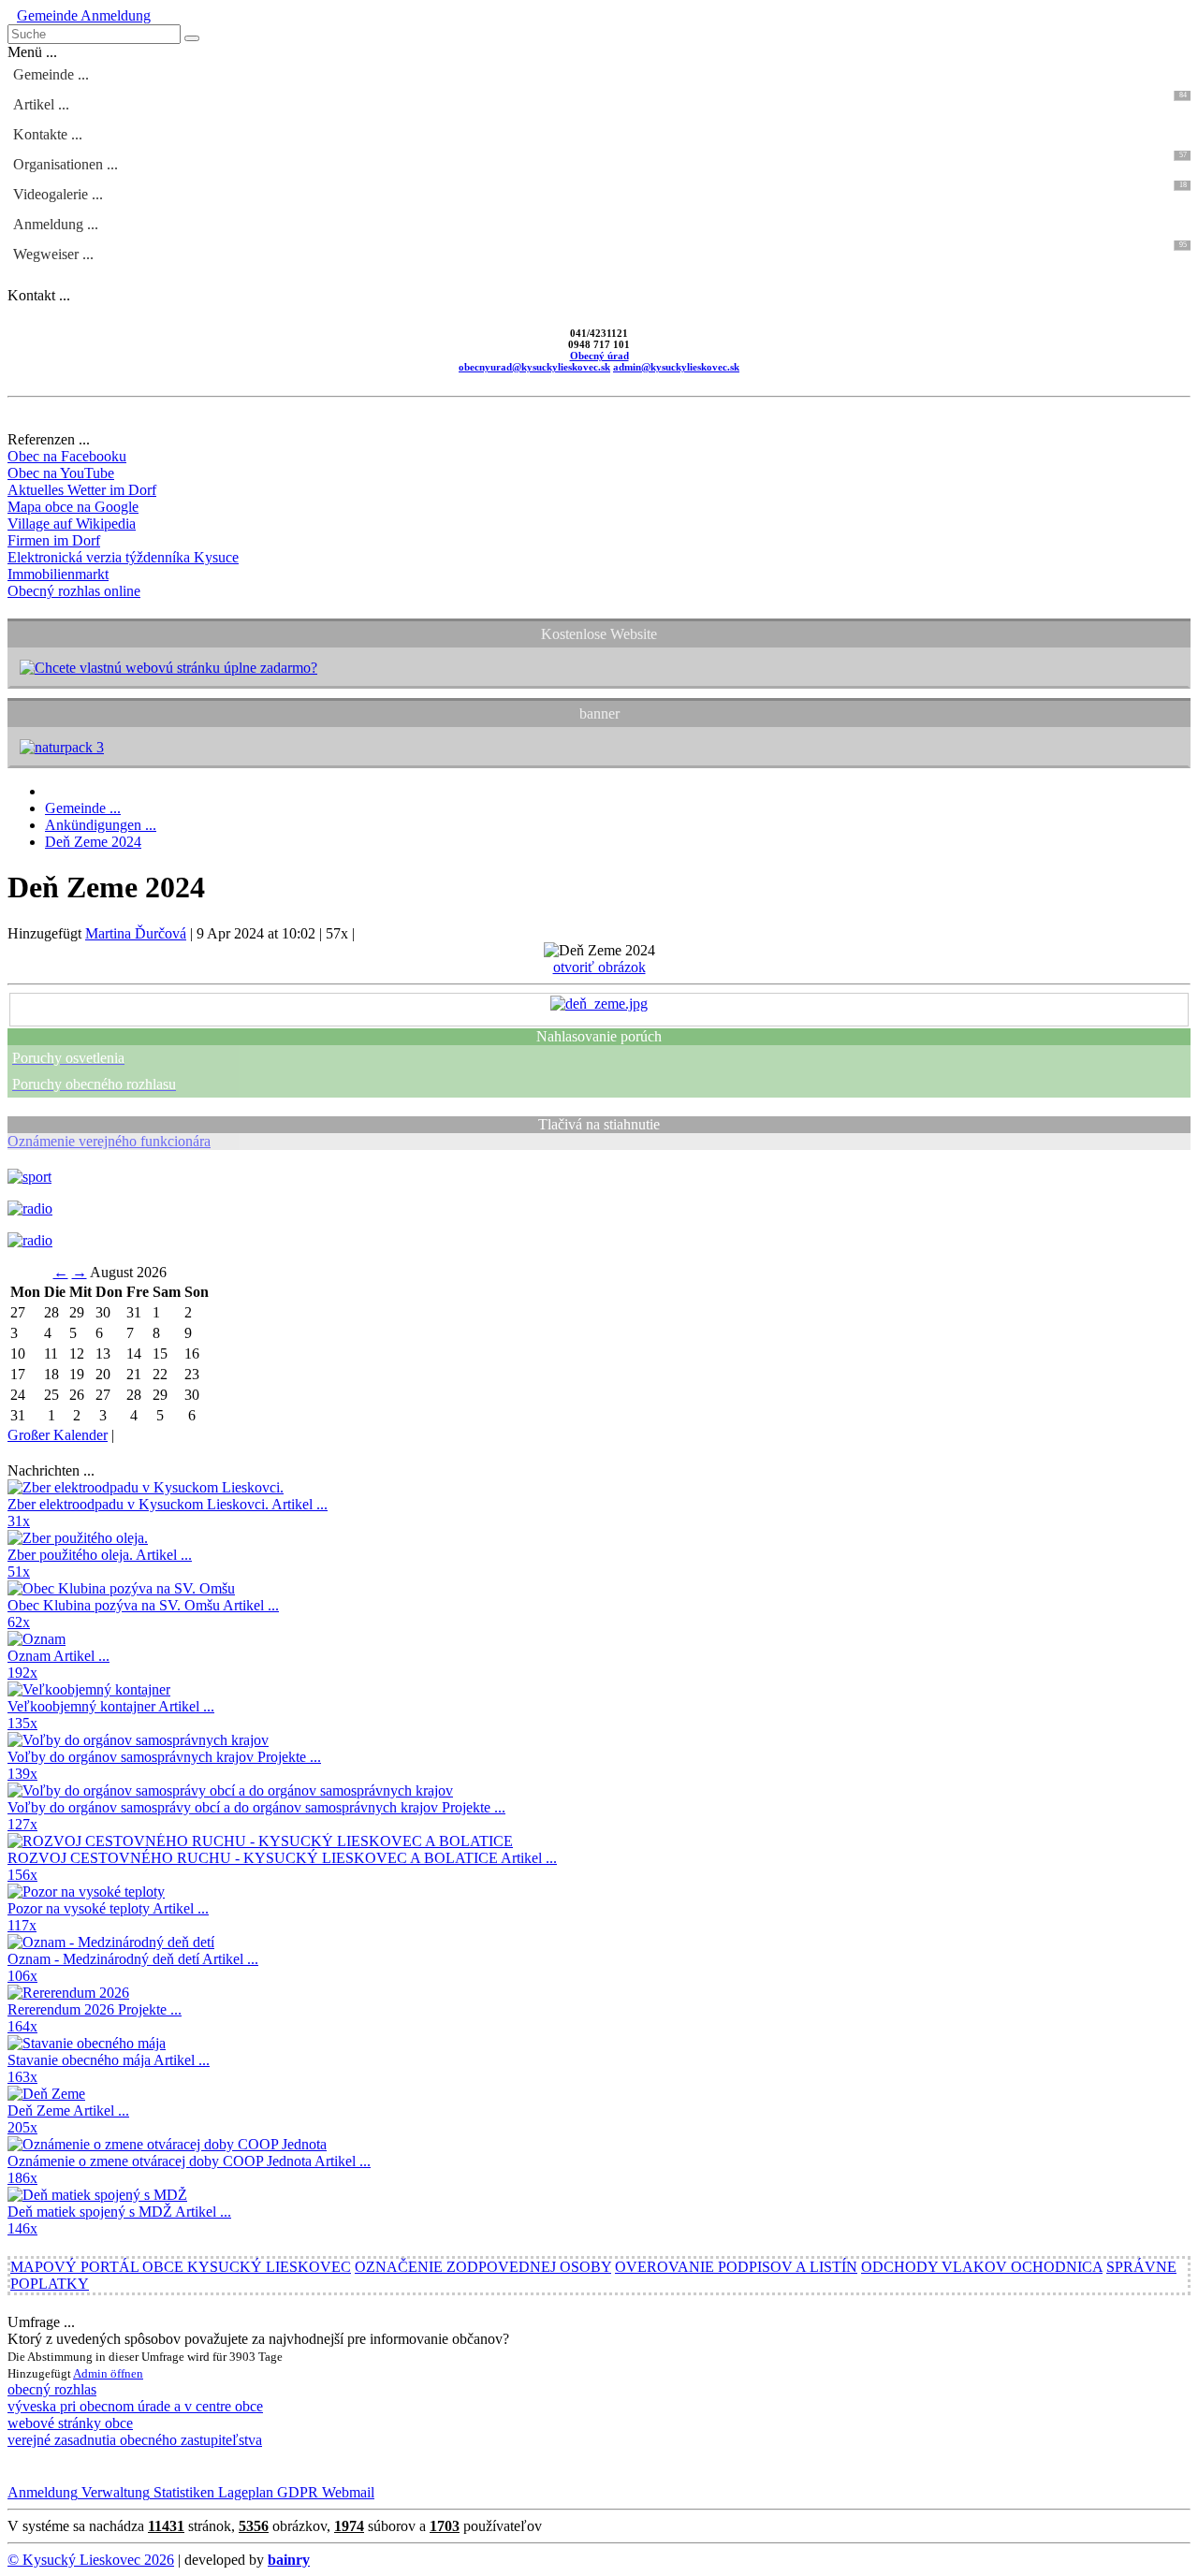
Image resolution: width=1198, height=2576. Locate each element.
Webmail (346, 2492)
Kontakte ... (48, 134)
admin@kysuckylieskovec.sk (676, 367)
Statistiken (182, 2492)
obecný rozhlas (52, 2389)
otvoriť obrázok (599, 967)
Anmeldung (114, 15)
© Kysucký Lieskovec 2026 (91, 2560)
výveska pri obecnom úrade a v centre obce (135, 2406)
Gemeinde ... (51, 74)
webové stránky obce (70, 2423)
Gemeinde (47, 15)
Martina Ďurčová (136, 933)
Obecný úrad (599, 356)
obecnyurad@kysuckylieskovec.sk (534, 367)
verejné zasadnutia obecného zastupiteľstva (135, 2440)
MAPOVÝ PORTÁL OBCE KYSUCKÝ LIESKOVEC (181, 2267)
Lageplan (244, 2492)
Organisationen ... (600, 161)
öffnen (127, 2373)
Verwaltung (114, 2492)
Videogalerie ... (600, 191)
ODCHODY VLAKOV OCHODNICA (982, 2267)
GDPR (296, 2492)
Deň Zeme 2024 (93, 842)
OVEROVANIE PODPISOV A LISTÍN (736, 2267)
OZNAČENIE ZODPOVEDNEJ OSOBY (483, 2267)
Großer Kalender (58, 1435)
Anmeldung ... (56, 224)
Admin (92, 2373)
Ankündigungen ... (101, 825)
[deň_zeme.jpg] (599, 1004)
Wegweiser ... (600, 251)
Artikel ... (600, 102)
